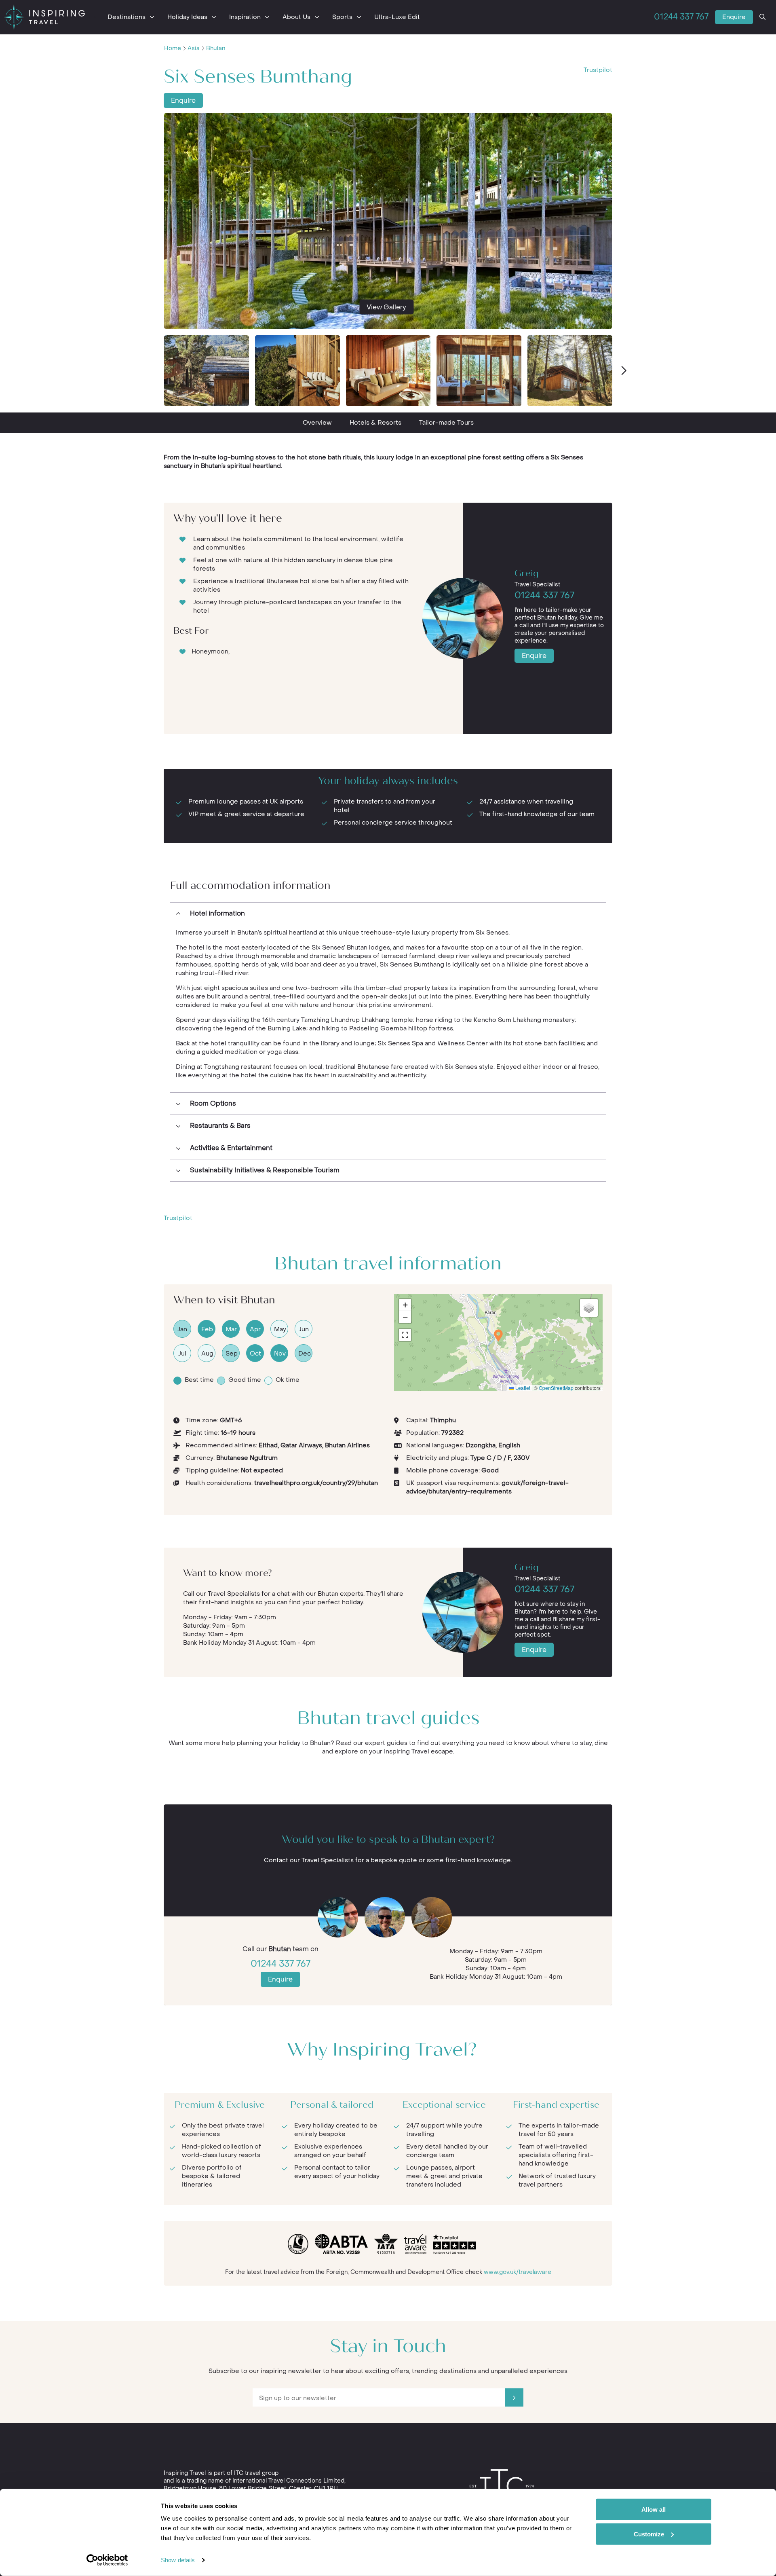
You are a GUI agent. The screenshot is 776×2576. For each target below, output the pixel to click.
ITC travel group (256, 2473)
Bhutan (216, 48)
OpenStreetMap (556, 1388)
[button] (498, 1336)
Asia (194, 48)
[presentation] (623, 371)
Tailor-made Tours (446, 423)
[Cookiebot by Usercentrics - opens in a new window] (107, 2560)
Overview (317, 423)
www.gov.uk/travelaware (518, 2272)
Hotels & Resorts (375, 423)
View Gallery (386, 307)
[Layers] (589, 1308)
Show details (178, 2560)
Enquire (734, 17)
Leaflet (522, 1388)
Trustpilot (598, 70)
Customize (649, 2534)
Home (173, 48)
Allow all (654, 2509)
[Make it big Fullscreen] (405, 1335)
